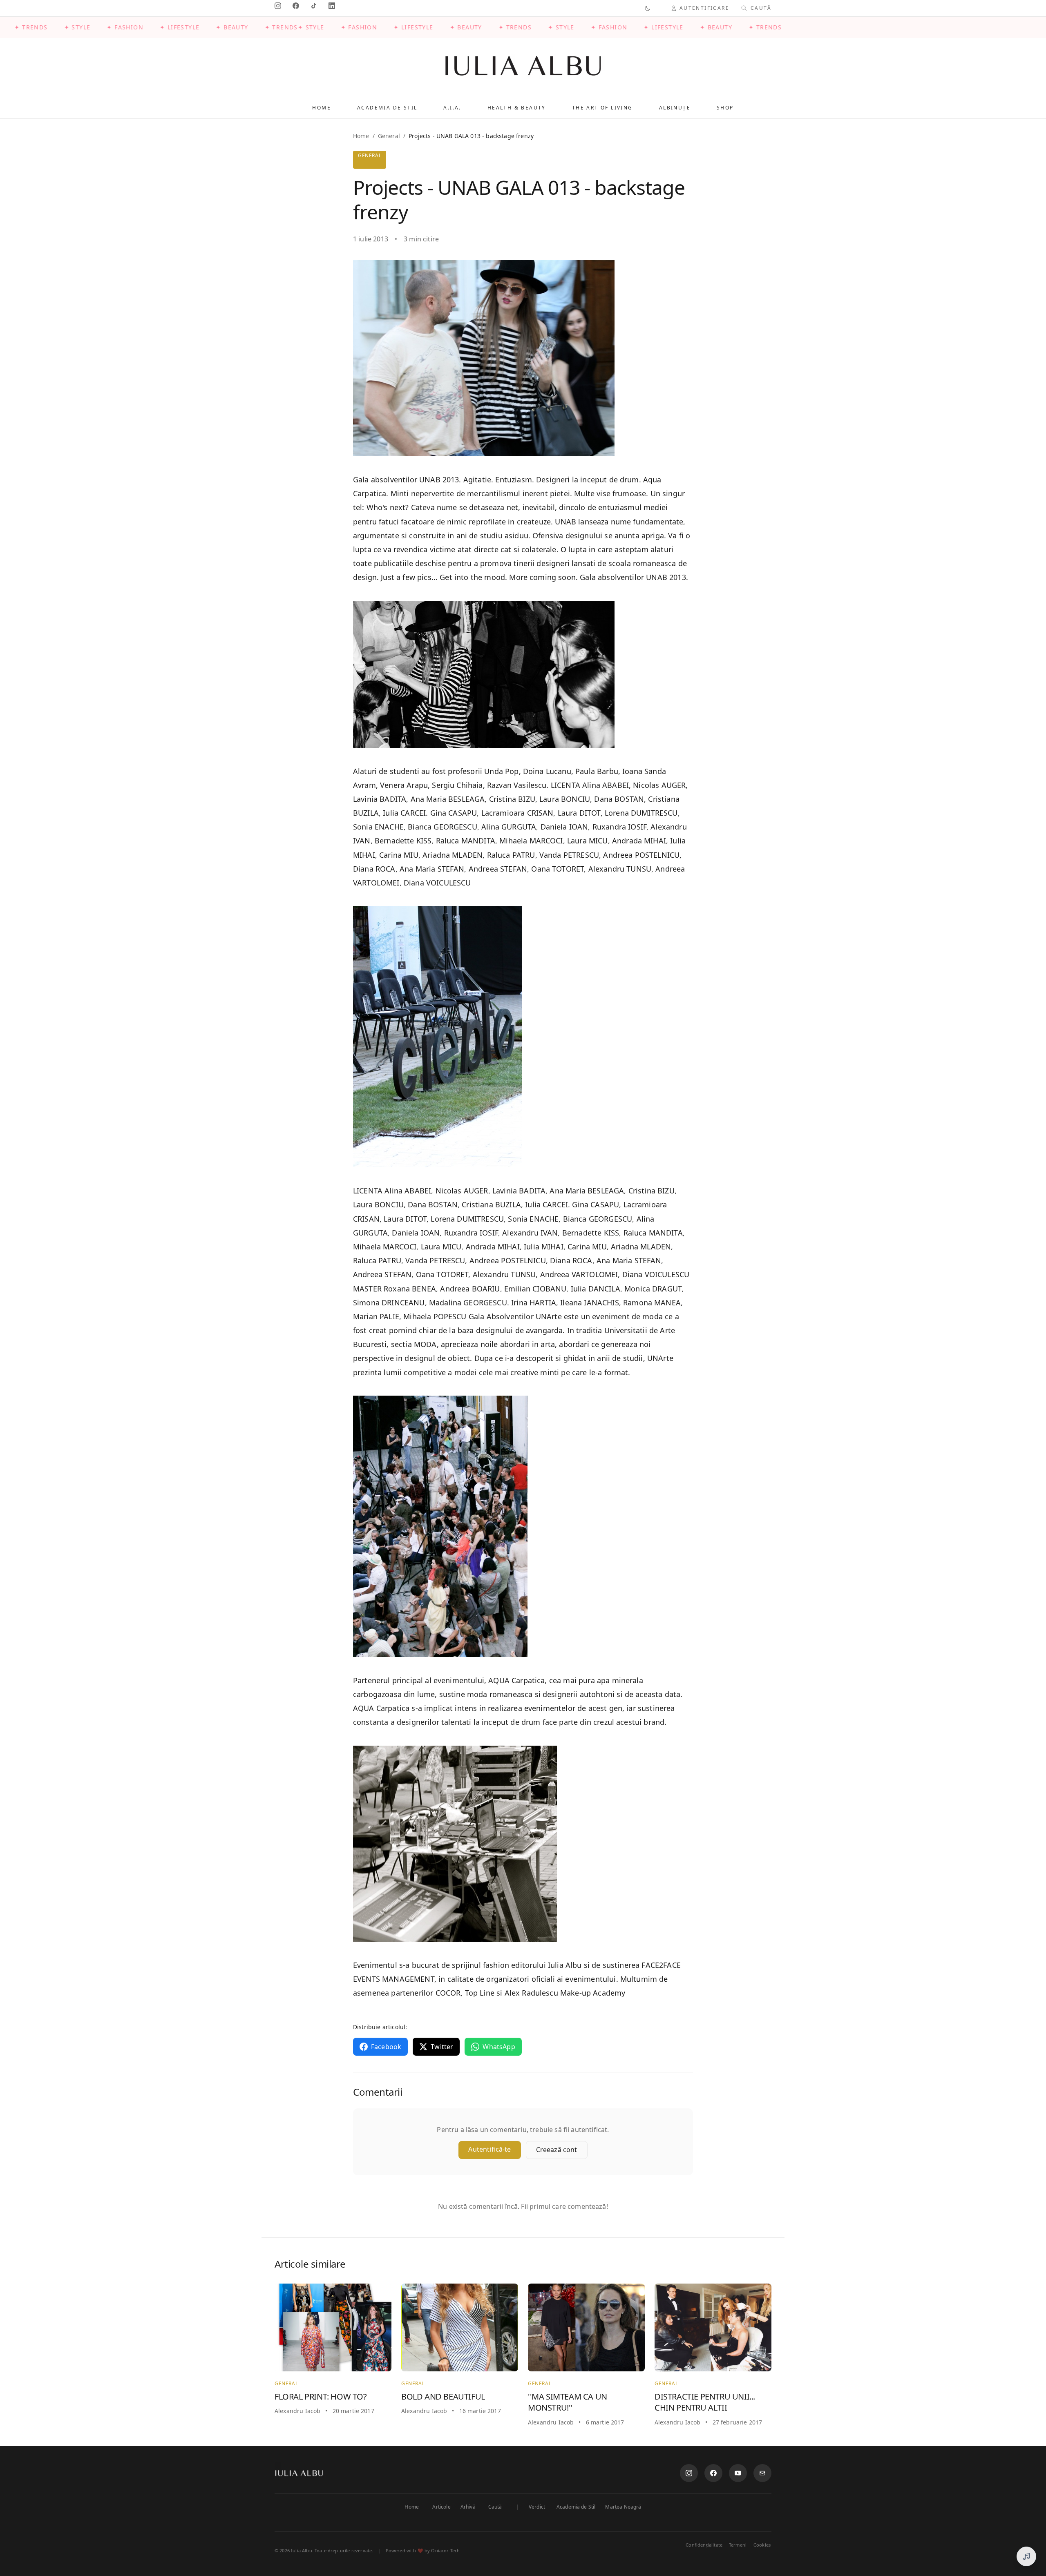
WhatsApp (499, 2047)
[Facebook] (713, 2473)
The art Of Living (602, 108)
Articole (441, 2507)
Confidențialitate (704, 2545)
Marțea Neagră (623, 2507)
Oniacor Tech (445, 2550)
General (389, 136)
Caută (495, 2507)
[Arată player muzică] (1026, 2556)
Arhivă (468, 2507)
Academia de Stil (576, 2507)
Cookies (762, 2545)
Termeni (738, 2545)
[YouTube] (738, 2473)
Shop (725, 108)
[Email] (762, 2473)
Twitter (442, 2047)
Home (322, 108)
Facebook (386, 2047)
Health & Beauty (517, 108)
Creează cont (557, 2150)
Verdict (537, 2507)
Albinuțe (675, 108)
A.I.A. (452, 108)
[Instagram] (689, 2473)
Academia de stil (387, 108)
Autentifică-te (489, 2149)
